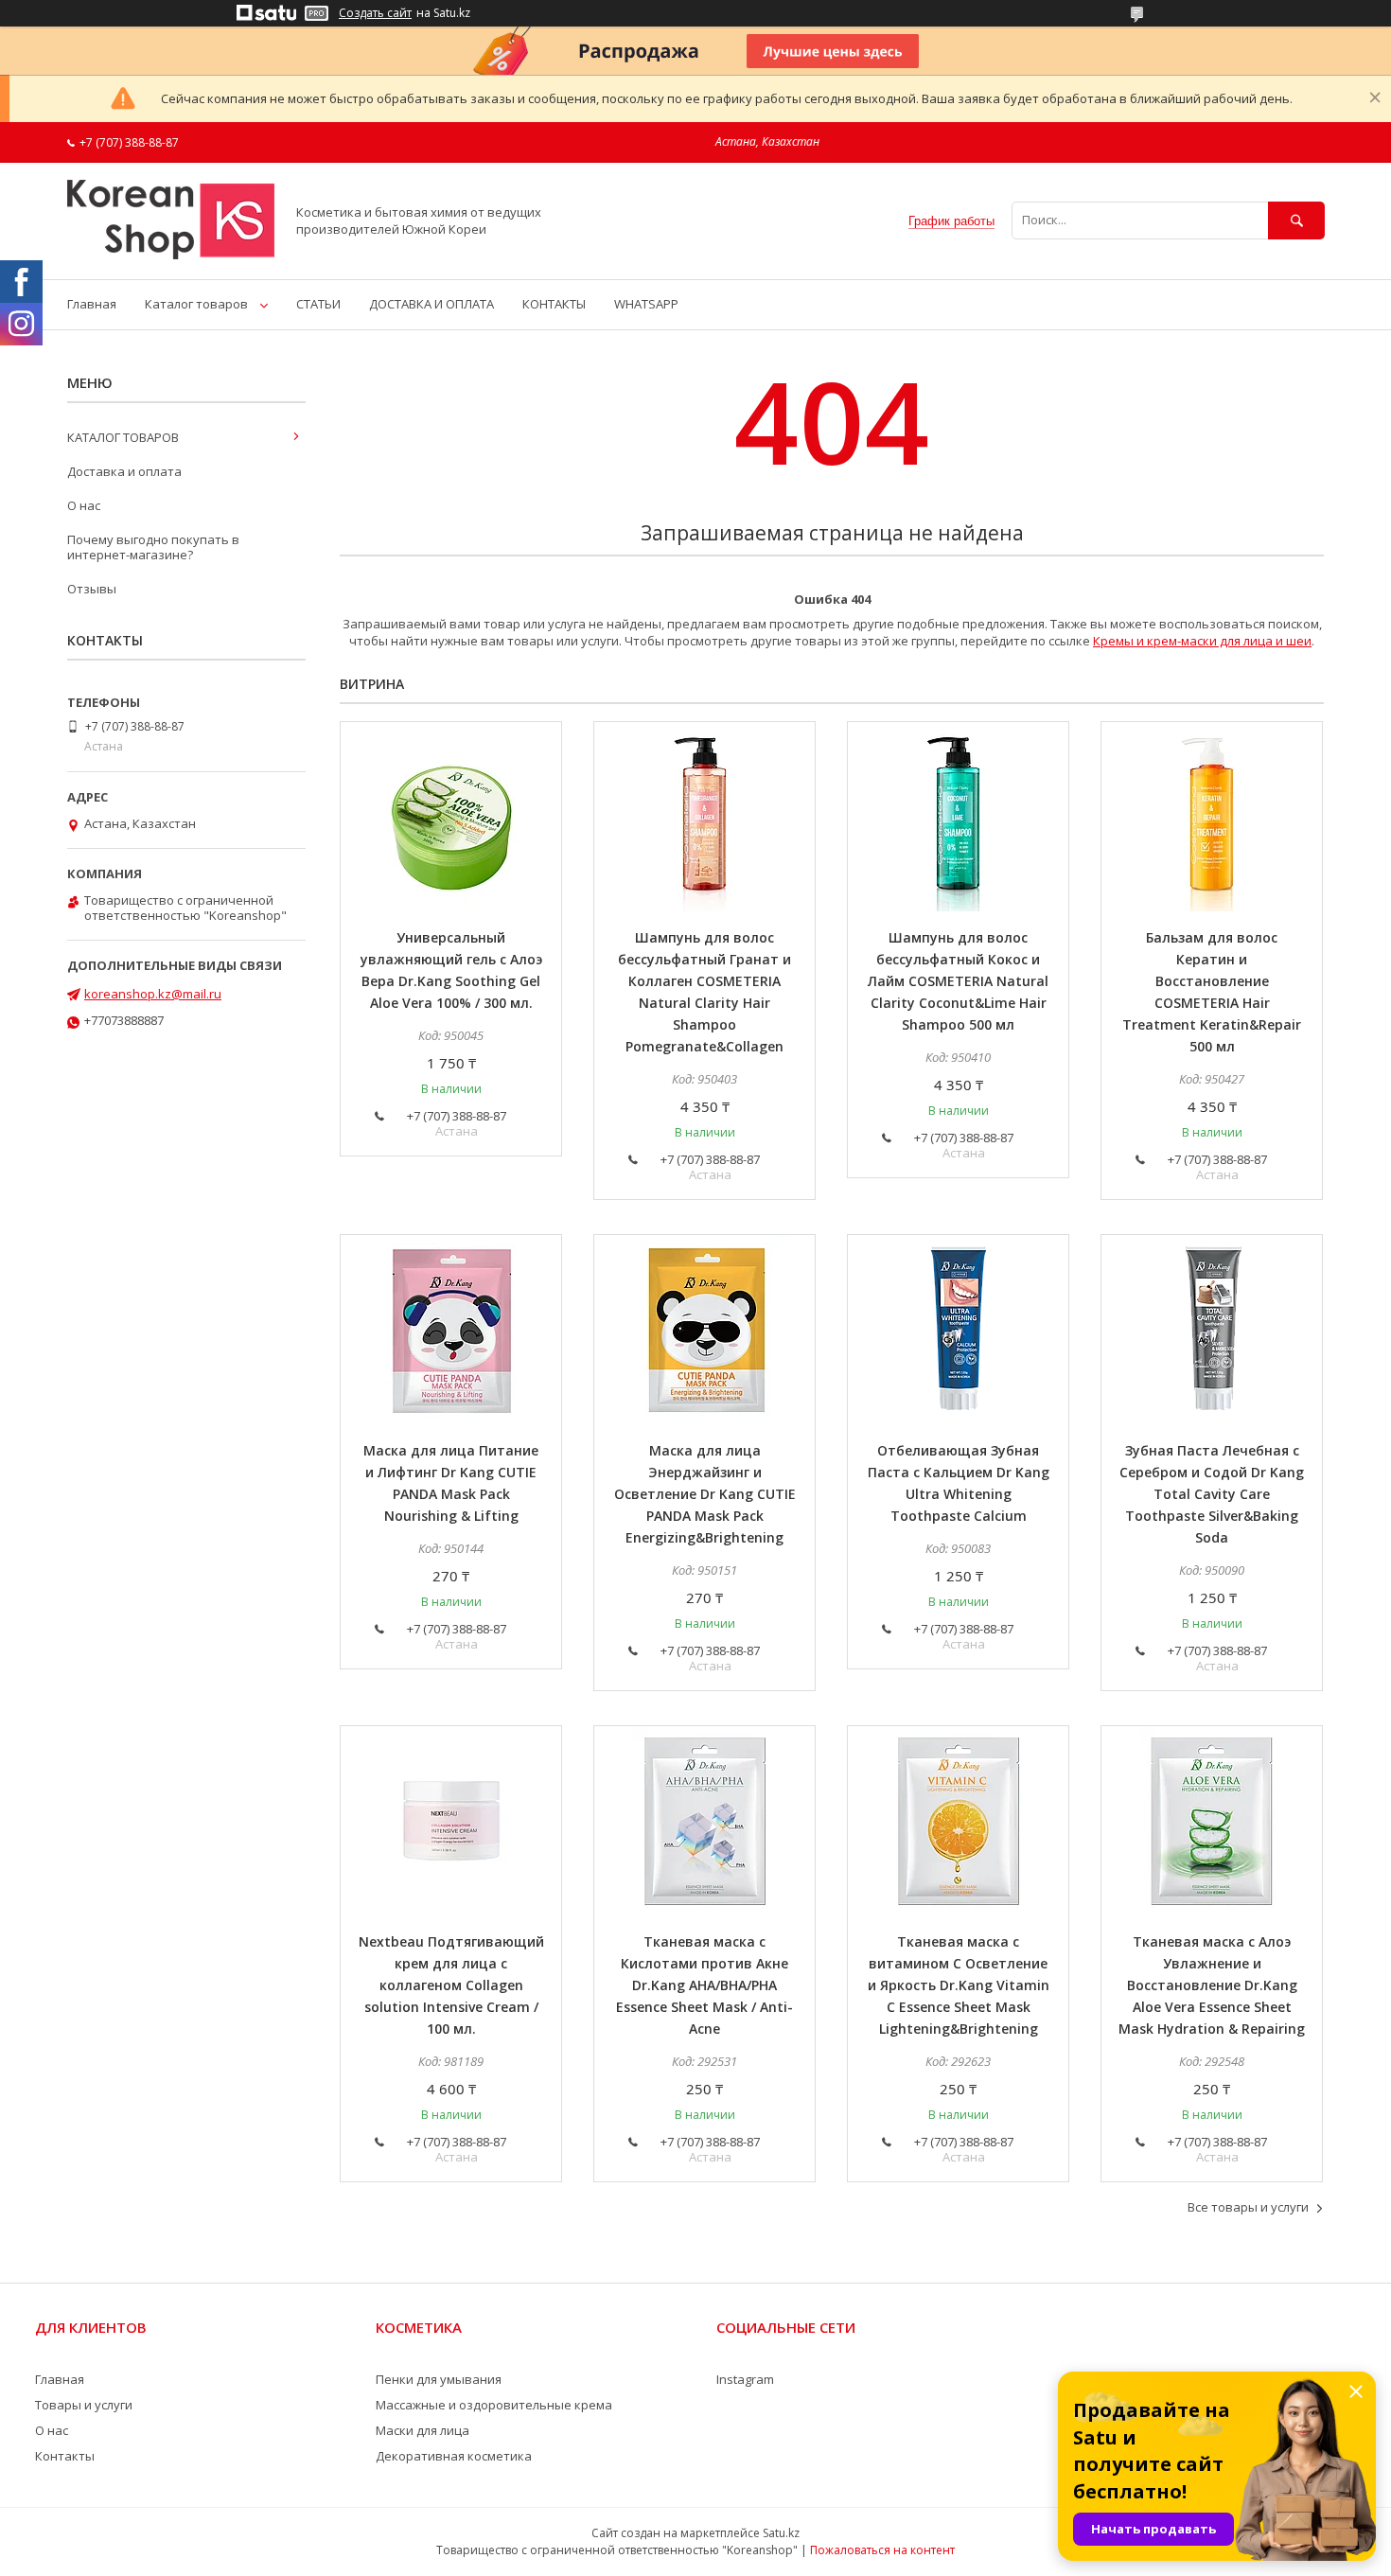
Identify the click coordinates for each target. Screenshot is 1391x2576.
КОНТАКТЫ (554, 304)
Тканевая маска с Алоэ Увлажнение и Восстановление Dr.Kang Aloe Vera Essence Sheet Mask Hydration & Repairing (1212, 1985)
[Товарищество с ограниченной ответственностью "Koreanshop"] (171, 255)
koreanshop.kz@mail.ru (153, 994)
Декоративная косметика (454, 2456)
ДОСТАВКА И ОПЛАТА (431, 304)
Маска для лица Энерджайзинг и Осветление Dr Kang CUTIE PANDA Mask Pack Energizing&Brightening (705, 1494)
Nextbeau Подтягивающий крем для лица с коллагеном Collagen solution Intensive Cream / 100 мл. (451, 1985)
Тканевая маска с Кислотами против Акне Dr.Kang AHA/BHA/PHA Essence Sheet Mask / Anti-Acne (704, 1985)
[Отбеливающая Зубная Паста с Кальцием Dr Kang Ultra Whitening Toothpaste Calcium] (958, 1330)
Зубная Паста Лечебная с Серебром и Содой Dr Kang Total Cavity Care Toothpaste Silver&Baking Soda (1212, 1494)
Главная (92, 304)
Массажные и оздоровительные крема (494, 2405)
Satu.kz (781, 2533)
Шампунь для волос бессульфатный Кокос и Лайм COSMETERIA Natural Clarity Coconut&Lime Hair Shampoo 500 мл (958, 981)
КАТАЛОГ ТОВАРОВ (123, 437)
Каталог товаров (196, 304)
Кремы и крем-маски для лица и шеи (1202, 641)
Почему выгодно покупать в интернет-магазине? (153, 547)
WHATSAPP (646, 304)
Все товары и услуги (1248, 2207)
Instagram (745, 2379)
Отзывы (92, 589)
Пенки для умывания (439, 2379)
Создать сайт (375, 13)
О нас (84, 505)
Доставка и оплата (124, 471)
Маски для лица (423, 2430)
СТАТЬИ (318, 304)
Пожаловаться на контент (882, 2550)
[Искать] (1296, 220)
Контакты (65, 2456)
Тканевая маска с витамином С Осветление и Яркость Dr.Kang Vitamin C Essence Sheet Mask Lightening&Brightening (959, 1985)
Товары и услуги (84, 2405)
